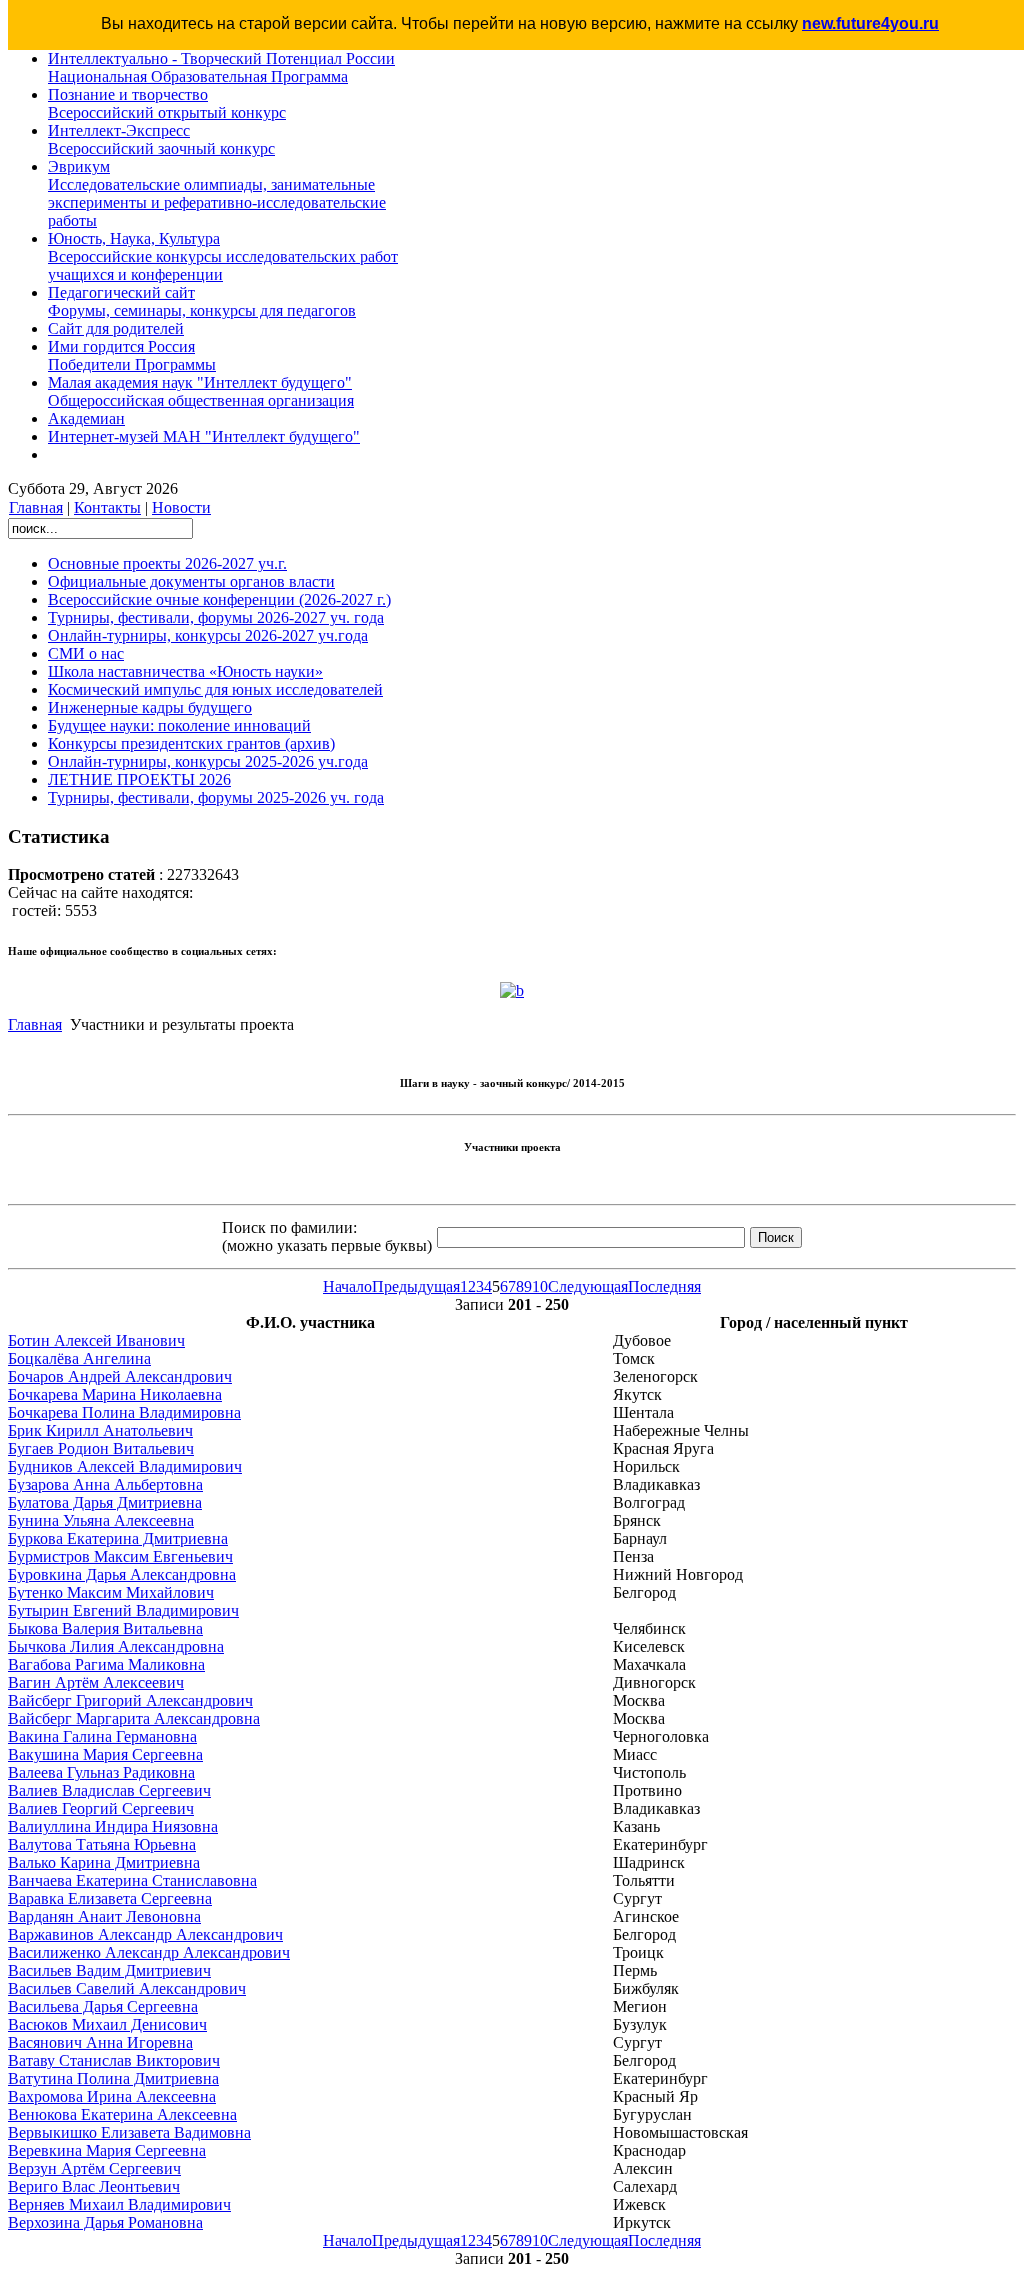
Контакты (107, 507)
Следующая (588, 1286)
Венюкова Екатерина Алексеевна (122, 2114)
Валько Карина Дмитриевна (104, 1862)
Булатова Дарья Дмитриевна (105, 1502)
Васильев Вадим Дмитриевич (109, 1970)
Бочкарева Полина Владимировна (124, 1412)
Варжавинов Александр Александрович (145, 1934)
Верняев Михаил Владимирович (119, 2204)
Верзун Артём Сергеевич (94, 2168)
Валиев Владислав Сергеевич (109, 1790)
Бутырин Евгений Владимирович (123, 1610)
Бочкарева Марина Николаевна (115, 1394)
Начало (347, 1286)
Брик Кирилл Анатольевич (100, 1430)
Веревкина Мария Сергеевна (107, 2150)
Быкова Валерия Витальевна (105, 1628)
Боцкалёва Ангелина (79, 1358)
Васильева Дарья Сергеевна (103, 2006)
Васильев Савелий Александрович (127, 1988)
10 (540, 1286)
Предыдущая (416, 1286)
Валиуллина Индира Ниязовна (113, 1826)
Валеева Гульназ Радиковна (101, 1772)
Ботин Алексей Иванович (96, 1340)
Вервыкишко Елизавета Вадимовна (129, 2132)
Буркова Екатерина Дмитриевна (118, 1538)
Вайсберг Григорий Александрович (130, 1700)
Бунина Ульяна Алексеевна (101, 1520)
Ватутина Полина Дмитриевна (113, 2078)
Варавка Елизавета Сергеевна (110, 1898)
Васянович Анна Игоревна (100, 2042)
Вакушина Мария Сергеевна (105, 1754)
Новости (181, 507)
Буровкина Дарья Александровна (122, 1574)
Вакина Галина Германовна (102, 1736)
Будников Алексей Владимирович (125, 1466)
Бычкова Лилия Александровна (116, 1646)
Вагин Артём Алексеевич (96, 1682)
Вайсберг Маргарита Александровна (134, 1718)
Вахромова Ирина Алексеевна (112, 2096)
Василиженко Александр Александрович (149, 1952)
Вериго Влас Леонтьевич (94, 2186)
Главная (36, 507)
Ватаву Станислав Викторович (114, 2060)
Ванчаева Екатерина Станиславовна (132, 1880)
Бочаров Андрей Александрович (120, 1376)
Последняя (664, 1286)
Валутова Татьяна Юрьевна (102, 1844)
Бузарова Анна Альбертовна (105, 1484)
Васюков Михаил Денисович (107, 2024)
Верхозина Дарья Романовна (105, 2222)
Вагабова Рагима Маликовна (106, 1664)
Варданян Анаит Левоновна (104, 1916)
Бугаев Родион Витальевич (101, 1448)
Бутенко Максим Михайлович (111, 1592)
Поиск (776, 1237)
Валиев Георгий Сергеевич (101, 1808)
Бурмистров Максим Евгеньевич (120, 1556)
